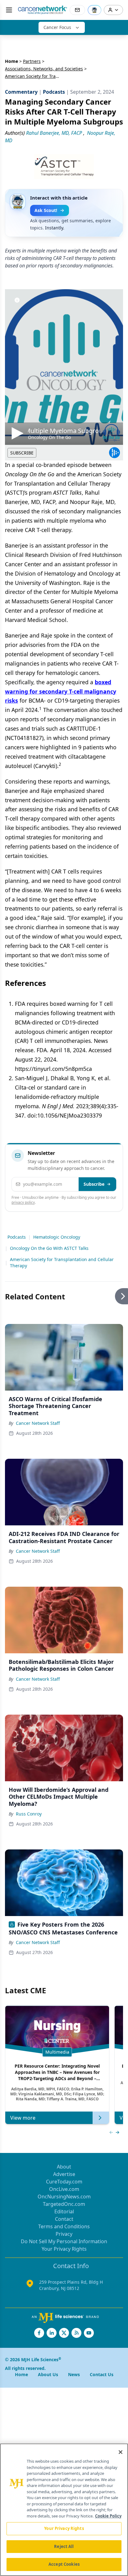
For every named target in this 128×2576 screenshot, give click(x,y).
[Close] (121, 2452)
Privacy (64, 2234)
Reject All (64, 2546)
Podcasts (17, 1237)
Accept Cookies (64, 2564)
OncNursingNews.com (64, 2197)
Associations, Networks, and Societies (44, 69)
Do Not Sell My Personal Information (64, 2241)
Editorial (64, 2211)
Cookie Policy (108, 2516)
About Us (48, 2374)
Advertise (64, 2174)
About (64, 2167)
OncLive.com (64, 2189)
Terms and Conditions (64, 2226)
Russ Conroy (29, 1814)
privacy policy (23, 1202)
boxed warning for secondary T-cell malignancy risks (61, 691)
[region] (64, 2510)
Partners (32, 61)
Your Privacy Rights (64, 2249)
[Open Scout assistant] (94, 10)
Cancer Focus (57, 27)
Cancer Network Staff (38, 1423)
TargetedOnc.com (64, 2204)
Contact (64, 2219)
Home (11, 61)
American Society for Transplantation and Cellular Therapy (62, 1262)
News (74, 2374)
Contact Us (102, 2374)
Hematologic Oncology (57, 1237)
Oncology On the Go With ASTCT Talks (49, 1248)
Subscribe (94, 1184)
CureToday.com (64, 2182)
